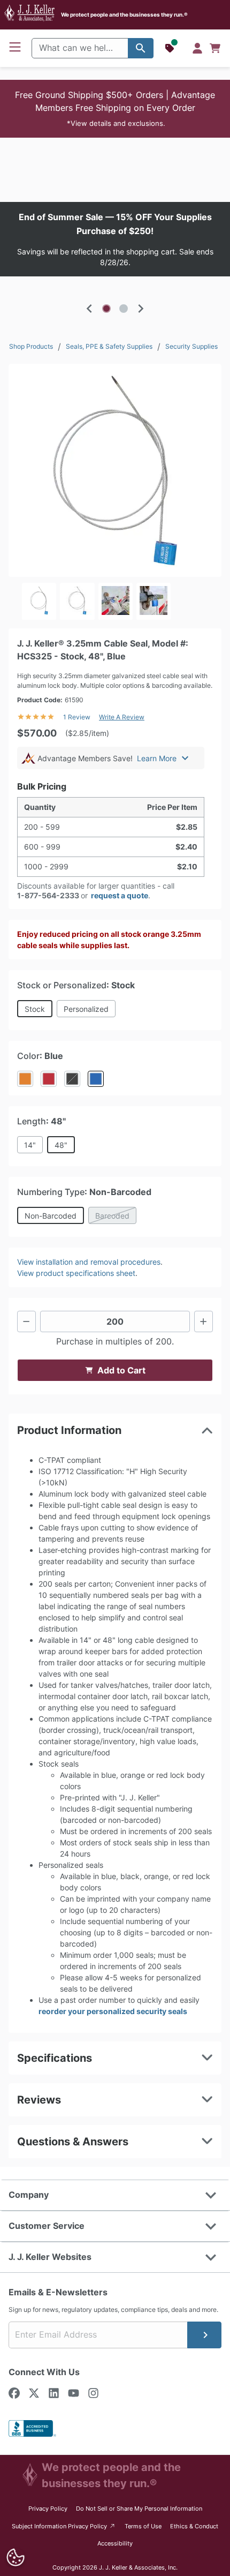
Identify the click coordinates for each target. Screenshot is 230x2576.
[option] (115, 239)
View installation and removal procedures (89, 1262)
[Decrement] (26, 1321)
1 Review (77, 717)
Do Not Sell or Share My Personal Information (139, 2509)
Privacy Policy (48, 2509)
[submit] (204, 2335)
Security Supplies (191, 346)
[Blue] (96, 1079)
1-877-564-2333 (48, 895)
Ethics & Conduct (194, 2526)
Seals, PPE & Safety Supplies (109, 346)
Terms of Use (143, 2526)
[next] (141, 309)
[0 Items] (215, 48)
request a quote (120, 895)
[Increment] (204, 1321)
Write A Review (122, 717)
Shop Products (31, 346)
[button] (115, 109)
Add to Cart (121, 1370)
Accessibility (115, 2543)
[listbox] (115, 239)
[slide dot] (106, 309)
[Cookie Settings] (16, 2558)
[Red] (49, 1079)
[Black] (72, 1079)
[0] (215, 48)
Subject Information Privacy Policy (64, 2526)
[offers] (171, 48)
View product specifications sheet (76, 1273)
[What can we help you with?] (141, 48)
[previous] (89, 309)
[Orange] (25, 1079)
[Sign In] (197, 48)
